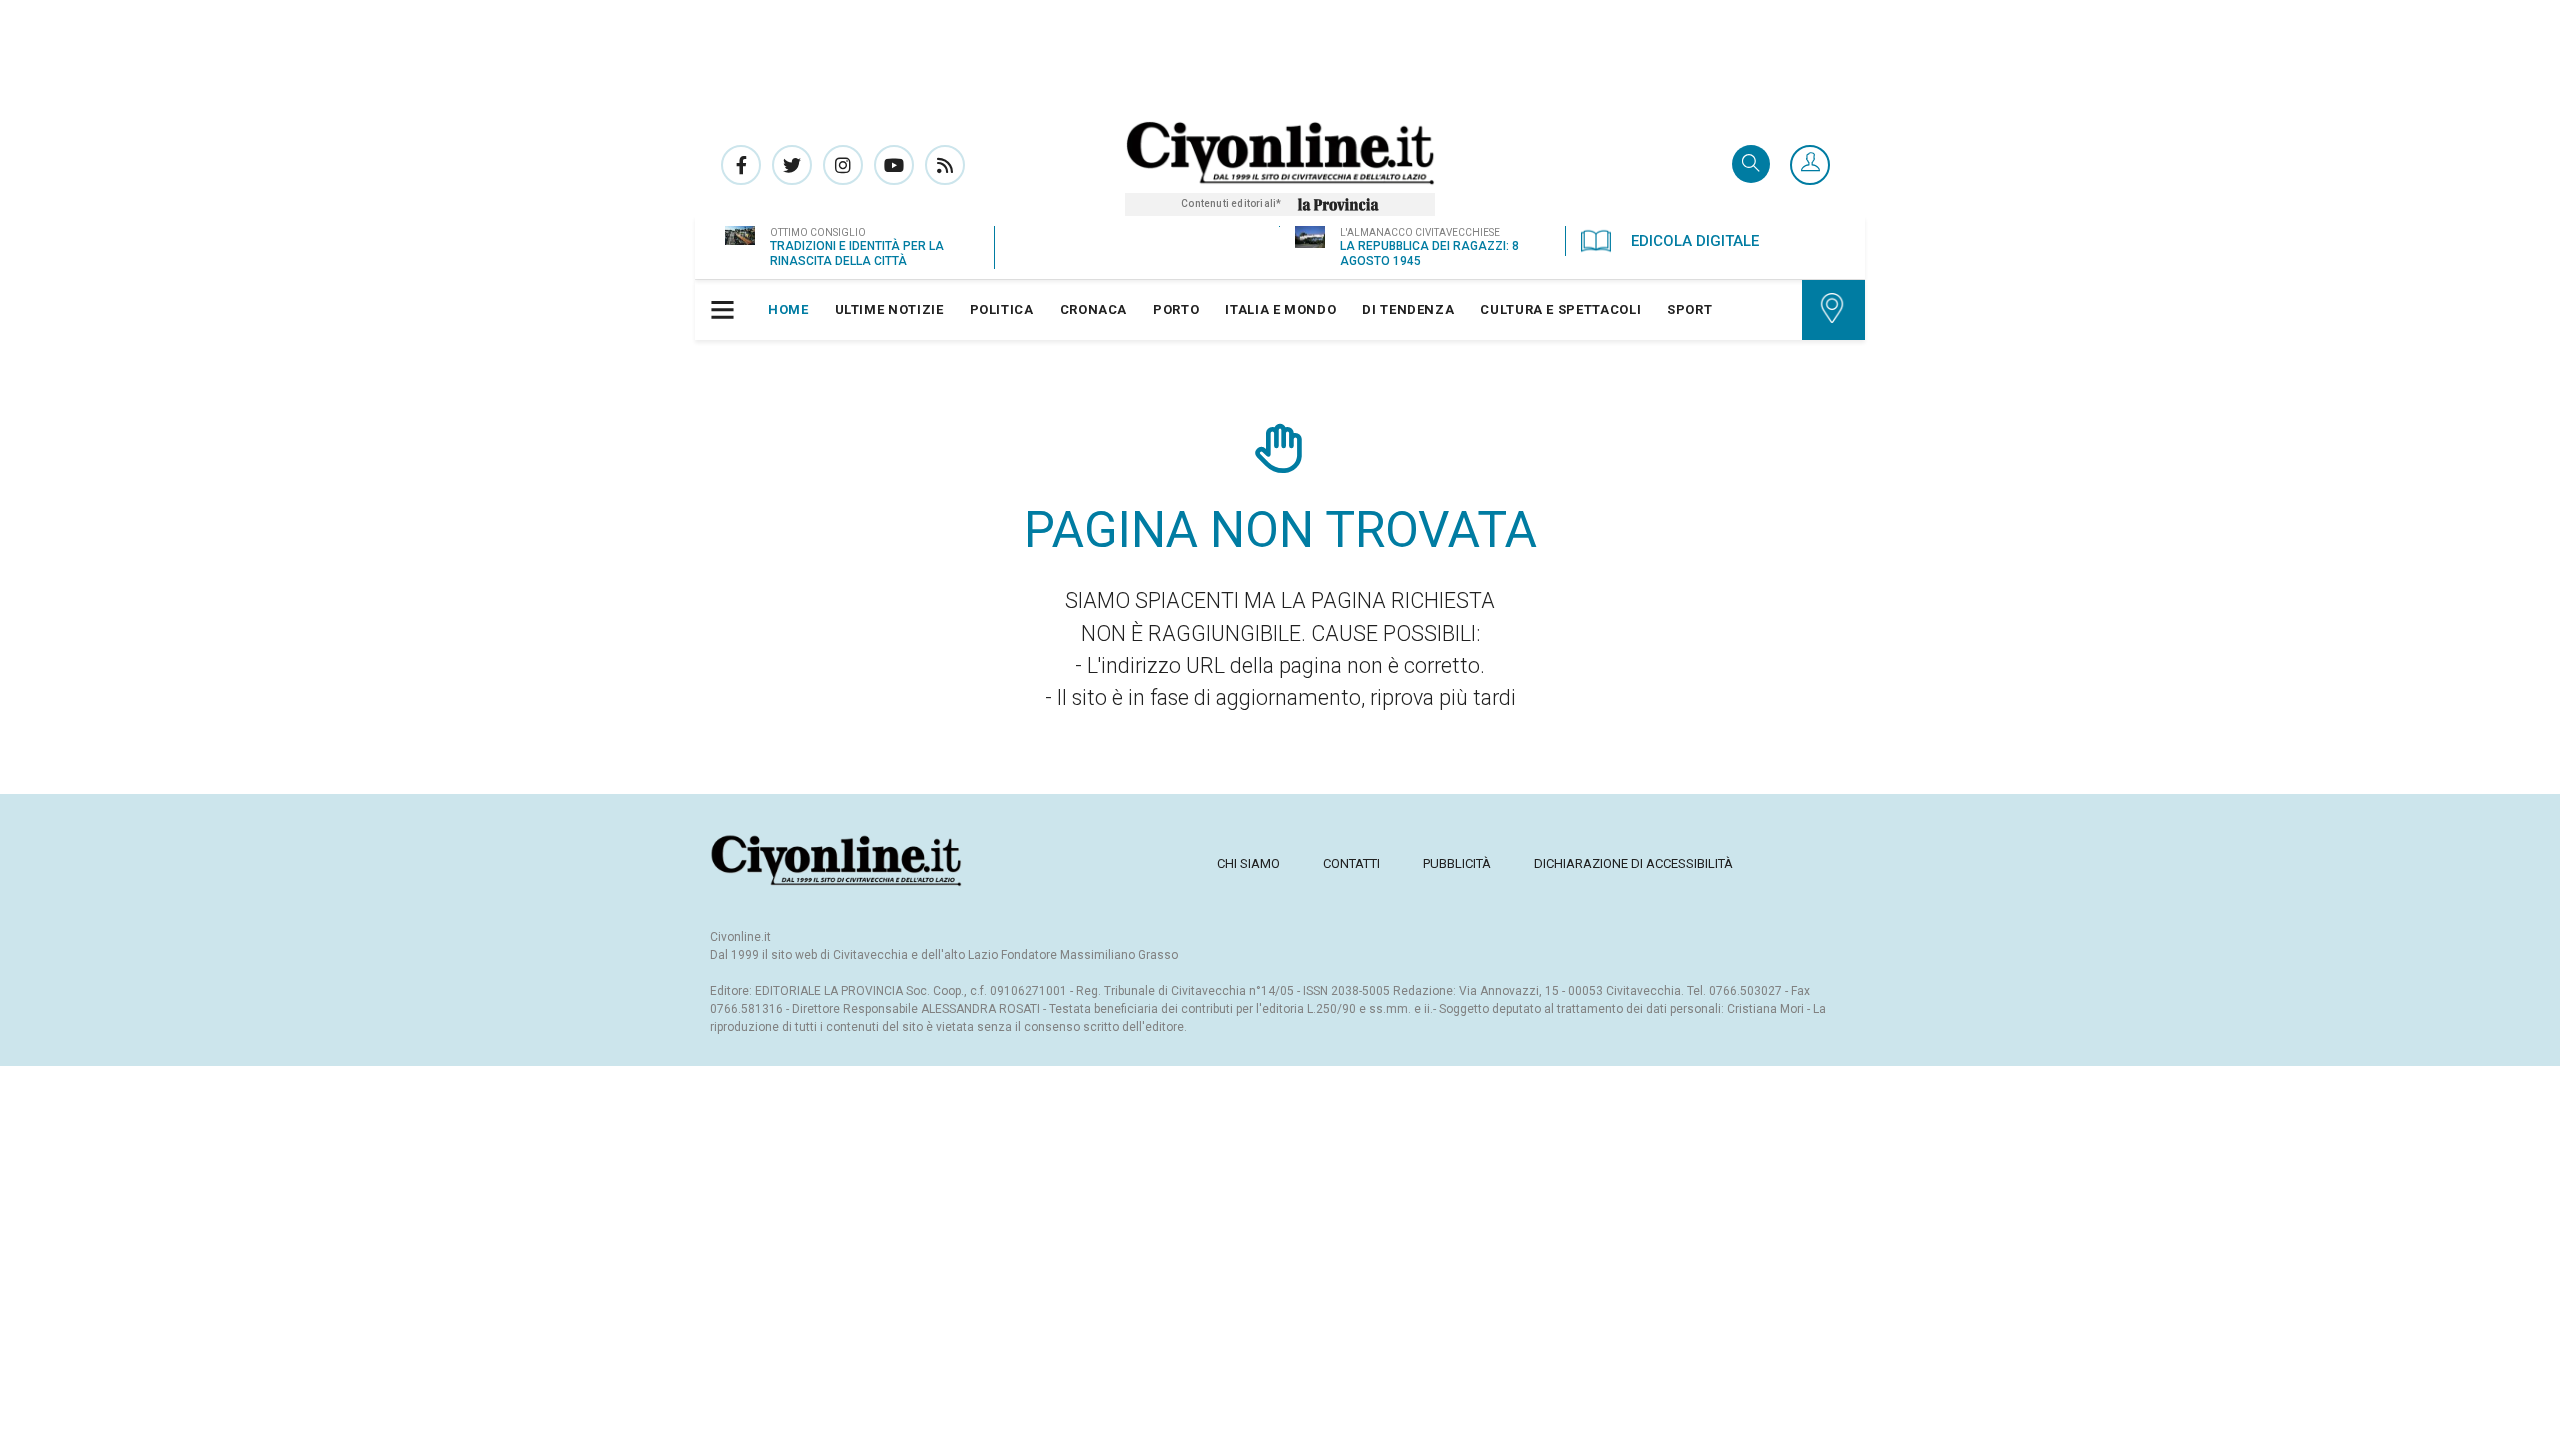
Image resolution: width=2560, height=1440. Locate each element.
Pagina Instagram (843, 165)
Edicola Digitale (1695, 241)
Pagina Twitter (792, 165)
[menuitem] (788, 310)
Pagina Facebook (741, 165)
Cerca (1751, 165)
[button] (1810, 166)
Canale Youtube (894, 165)
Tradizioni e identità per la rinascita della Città (857, 253)
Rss (945, 165)
